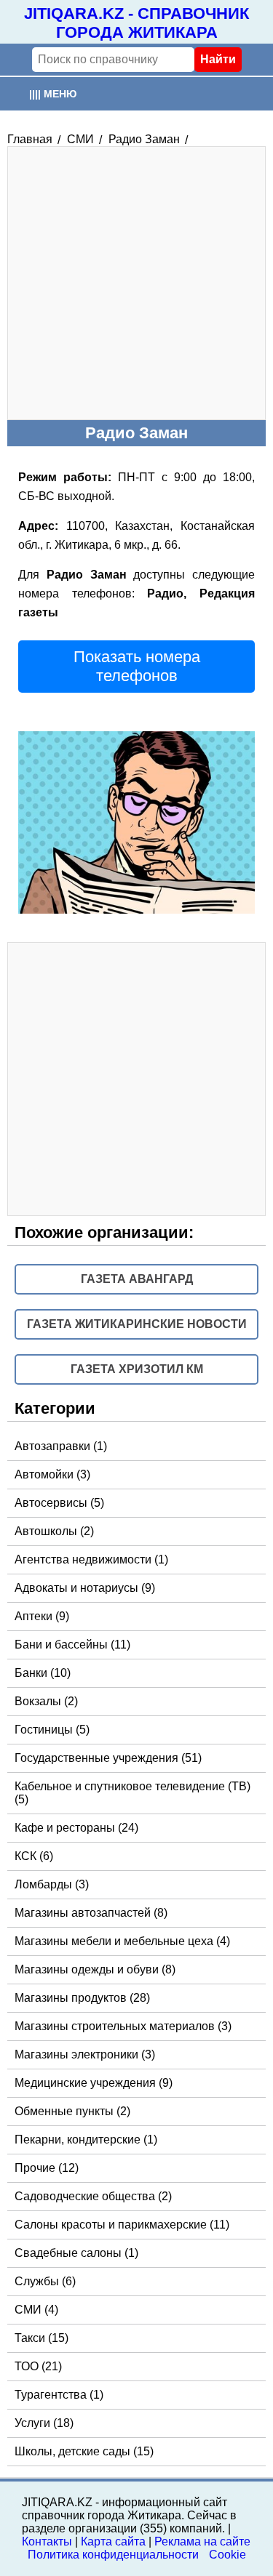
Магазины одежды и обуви (95, 1969)
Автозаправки (61, 1446)
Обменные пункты (72, 2111)
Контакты (47, 2541)
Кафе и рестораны (76, 1828)
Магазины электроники (85, 2054)
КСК (34, 1856)
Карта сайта (113, 2541)
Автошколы (54, 1531)
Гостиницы (52, 1730)
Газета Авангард (137, 1279)
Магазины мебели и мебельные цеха (122, 1941)
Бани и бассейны (72, 1645)
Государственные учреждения (108, 1758)
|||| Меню (53, 94)
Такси (41, 2338)
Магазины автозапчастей (91, 1913)
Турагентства (59, 2395)
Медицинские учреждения (94, 2083)
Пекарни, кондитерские (86, 2140)
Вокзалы (46, 1701)
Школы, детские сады (84, 2451)
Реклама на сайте (202, 2541)
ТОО (38, 2366)
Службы (45, 2281)
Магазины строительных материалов (123, 2026)
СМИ (36, 2310)
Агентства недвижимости (91, 1559)
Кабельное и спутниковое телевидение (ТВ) (132, 1793)
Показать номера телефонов (137, 666)
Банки (43, 1673)
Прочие (47, 2168)
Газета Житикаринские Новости (137, 1324)
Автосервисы (59, 1503)
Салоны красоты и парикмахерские (122, 2225)
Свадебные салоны (76, 2253)
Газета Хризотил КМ (137, 1369)
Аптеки (42, 1616)
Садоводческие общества (93, 2196)
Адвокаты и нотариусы (85, 1588)
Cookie (227, 2555)
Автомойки (52, 1474)
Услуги (44, 2423)
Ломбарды (52, 1884)
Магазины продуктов (82, 1998)
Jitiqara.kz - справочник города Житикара (136, 23)
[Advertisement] (136, 283)
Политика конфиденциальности (113, 2555)
